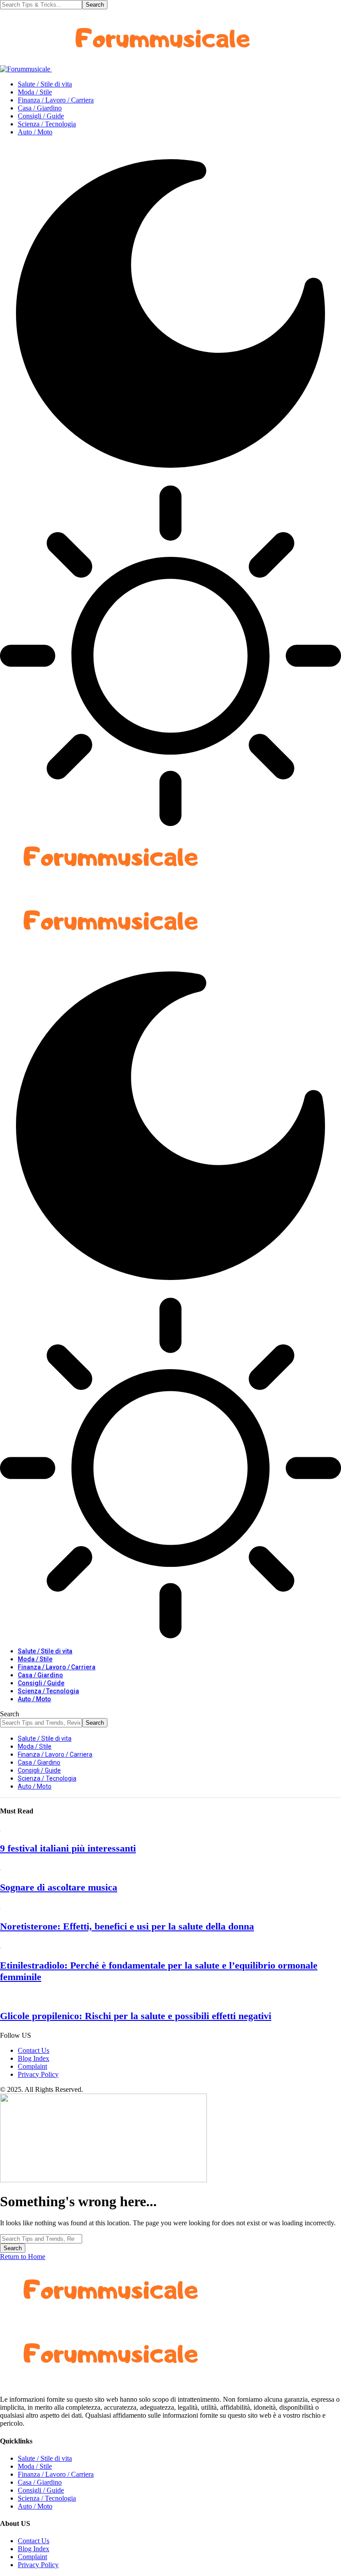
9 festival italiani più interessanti (68, 1848)
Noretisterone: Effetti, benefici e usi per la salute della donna (127, 1926)
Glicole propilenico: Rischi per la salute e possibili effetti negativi (136, 2016)
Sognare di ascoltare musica (59, 1887)
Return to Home (23, 2257)
